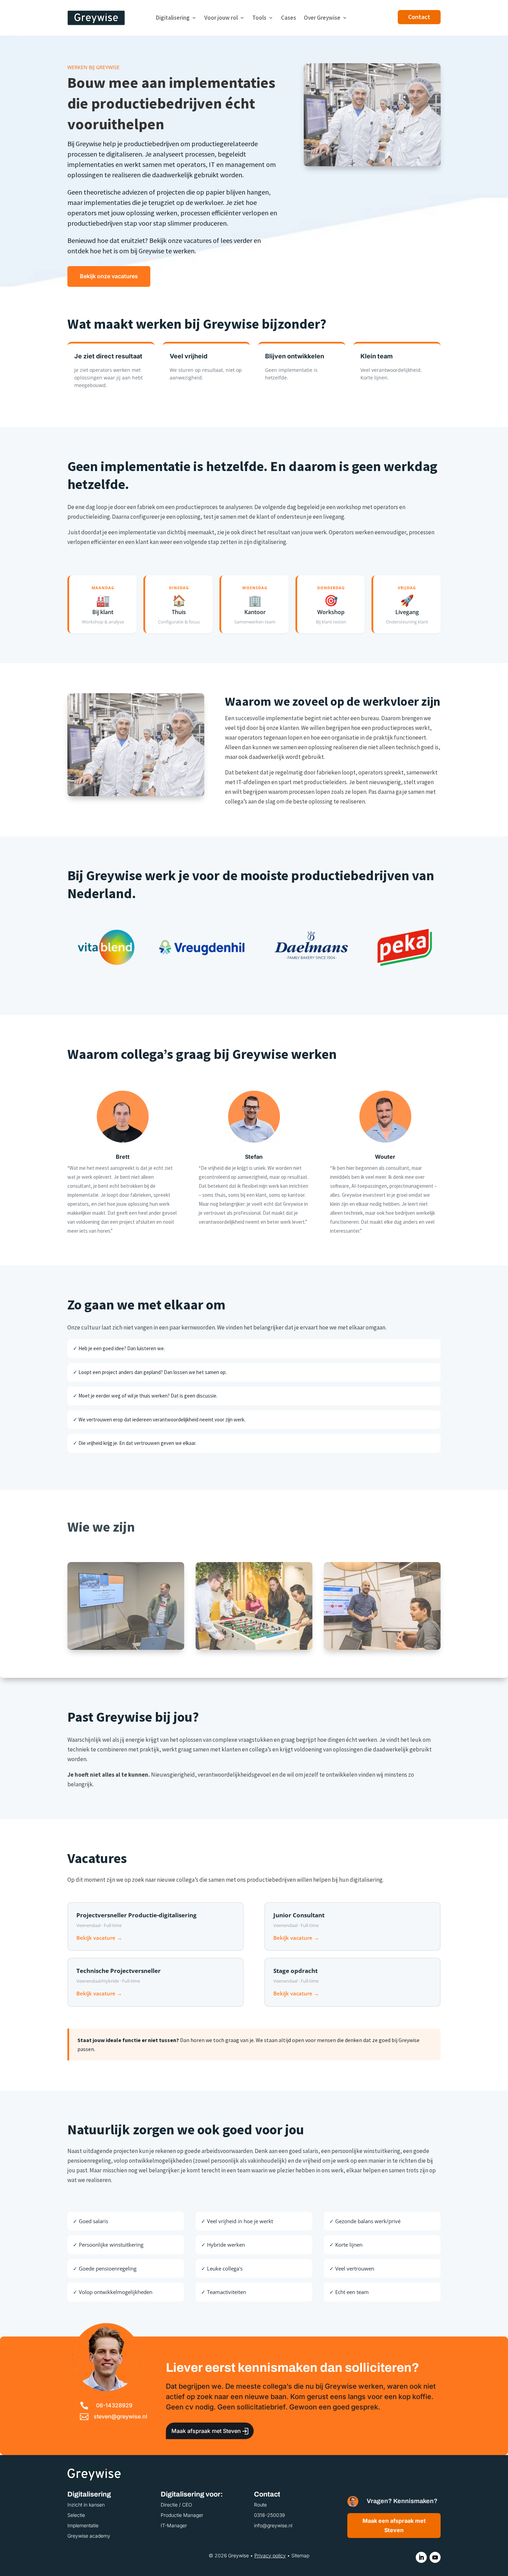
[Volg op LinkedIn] (421, 2557)
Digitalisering (173, 18)
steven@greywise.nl (120, 2416)
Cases (289, 18)
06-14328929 (114, 2405)
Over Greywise (322, 18)
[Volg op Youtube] (435, 2557)
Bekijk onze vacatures (109, 276)
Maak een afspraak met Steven (394, 2525)
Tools (259, 18)
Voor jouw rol (221, 18)
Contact (419, 17)
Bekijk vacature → (99, 1938)
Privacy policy (270, 2555)
